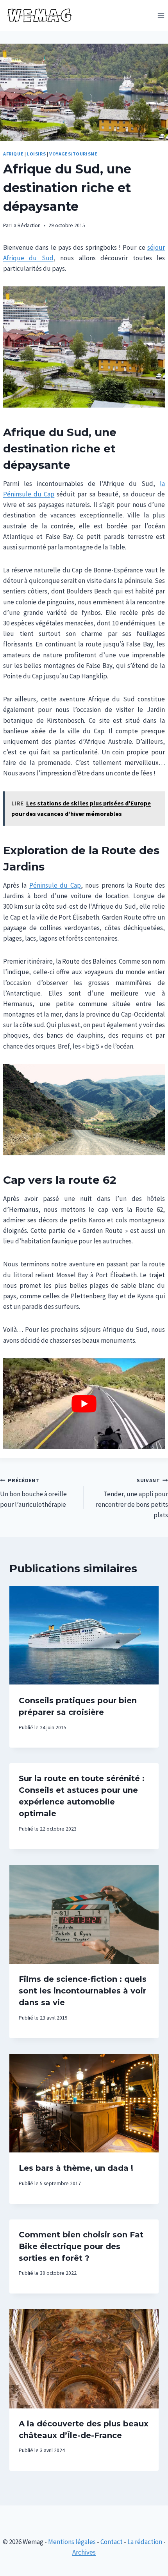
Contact (112, 2542)
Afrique (13, 154)
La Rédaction (26, 225)
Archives (84, 2552)
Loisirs (36, 154)
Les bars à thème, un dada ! (76, 2168)
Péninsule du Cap (55, 885)
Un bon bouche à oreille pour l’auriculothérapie (33, 1493)
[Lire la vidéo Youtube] (84, 1404)
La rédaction (145, 2542)
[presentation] (84, 1636)
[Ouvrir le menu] (161, 15)
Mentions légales (72, 2542)
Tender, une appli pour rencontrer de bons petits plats (132, 1498)
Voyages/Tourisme (73, 154)
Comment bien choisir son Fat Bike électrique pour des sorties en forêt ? (81, 2246)
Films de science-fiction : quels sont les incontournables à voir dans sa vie (83, 1991)
